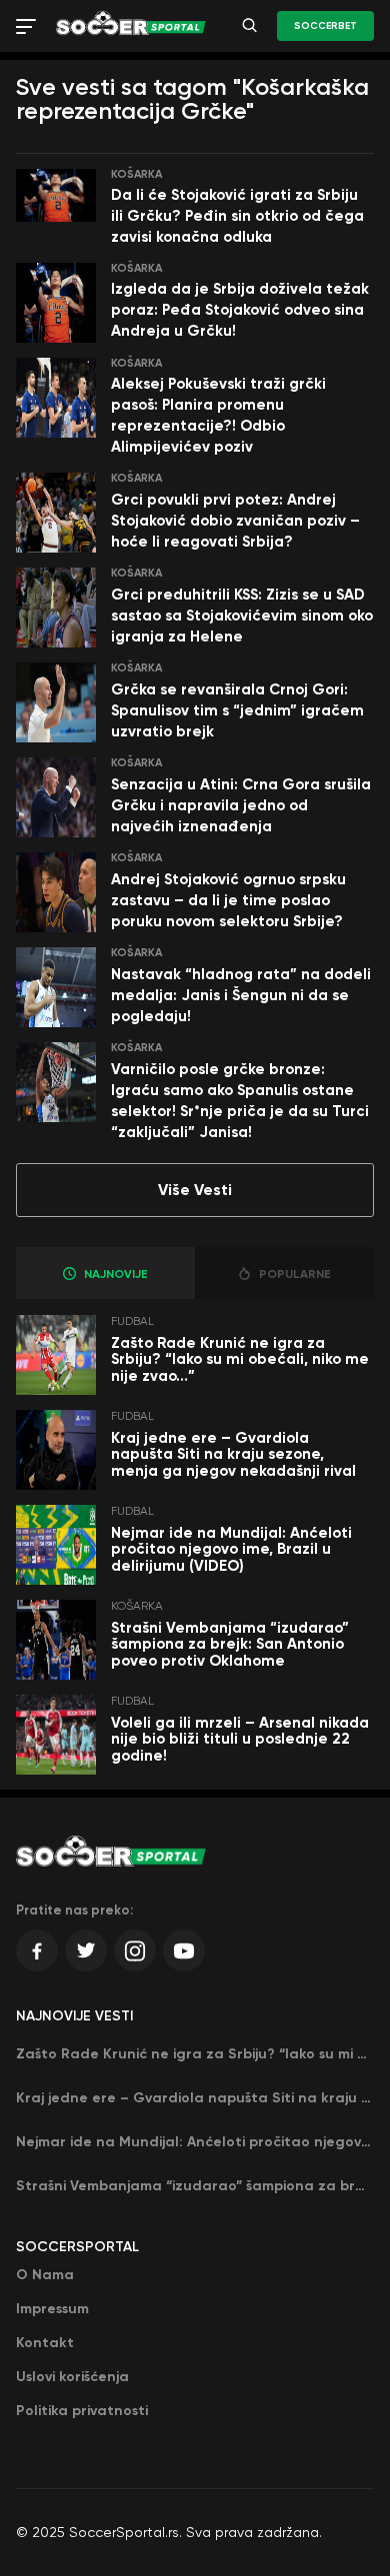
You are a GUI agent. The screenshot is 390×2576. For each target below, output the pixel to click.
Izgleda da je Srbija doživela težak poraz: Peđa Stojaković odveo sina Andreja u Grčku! (240, 310)
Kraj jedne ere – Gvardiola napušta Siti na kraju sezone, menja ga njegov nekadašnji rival (233, 1454)
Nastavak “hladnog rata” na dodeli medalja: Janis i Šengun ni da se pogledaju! (241, 995)
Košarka (136, 174)
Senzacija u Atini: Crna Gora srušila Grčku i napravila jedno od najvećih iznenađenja (241, 805)
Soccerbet (325, 26)
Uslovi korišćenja (72, 2377)
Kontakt (45, 2343)
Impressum (52, 2309)
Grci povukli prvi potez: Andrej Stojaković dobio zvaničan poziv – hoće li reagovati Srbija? (235, 521)
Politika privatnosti (82, 2411)
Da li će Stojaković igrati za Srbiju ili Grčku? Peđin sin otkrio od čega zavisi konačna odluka (237, 216)
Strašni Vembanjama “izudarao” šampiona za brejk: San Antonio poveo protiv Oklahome (230, 1644)
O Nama (45, 2275)
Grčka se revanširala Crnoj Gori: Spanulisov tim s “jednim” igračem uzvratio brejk (237, 710)
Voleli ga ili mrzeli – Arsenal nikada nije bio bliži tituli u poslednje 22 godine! (240, 1739)
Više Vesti (195, 1190)
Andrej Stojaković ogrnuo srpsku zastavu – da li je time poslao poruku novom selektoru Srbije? (228, 900)
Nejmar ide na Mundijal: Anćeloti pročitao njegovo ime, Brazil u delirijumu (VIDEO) (231, 1549)
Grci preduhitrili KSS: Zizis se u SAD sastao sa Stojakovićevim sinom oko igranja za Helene (242, 616)
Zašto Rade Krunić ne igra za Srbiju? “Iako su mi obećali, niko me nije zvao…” (240, 1359)
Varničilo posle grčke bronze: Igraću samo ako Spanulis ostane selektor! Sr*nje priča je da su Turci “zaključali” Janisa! (240, 1101)
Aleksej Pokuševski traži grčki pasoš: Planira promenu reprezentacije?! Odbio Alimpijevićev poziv (218, 415)
